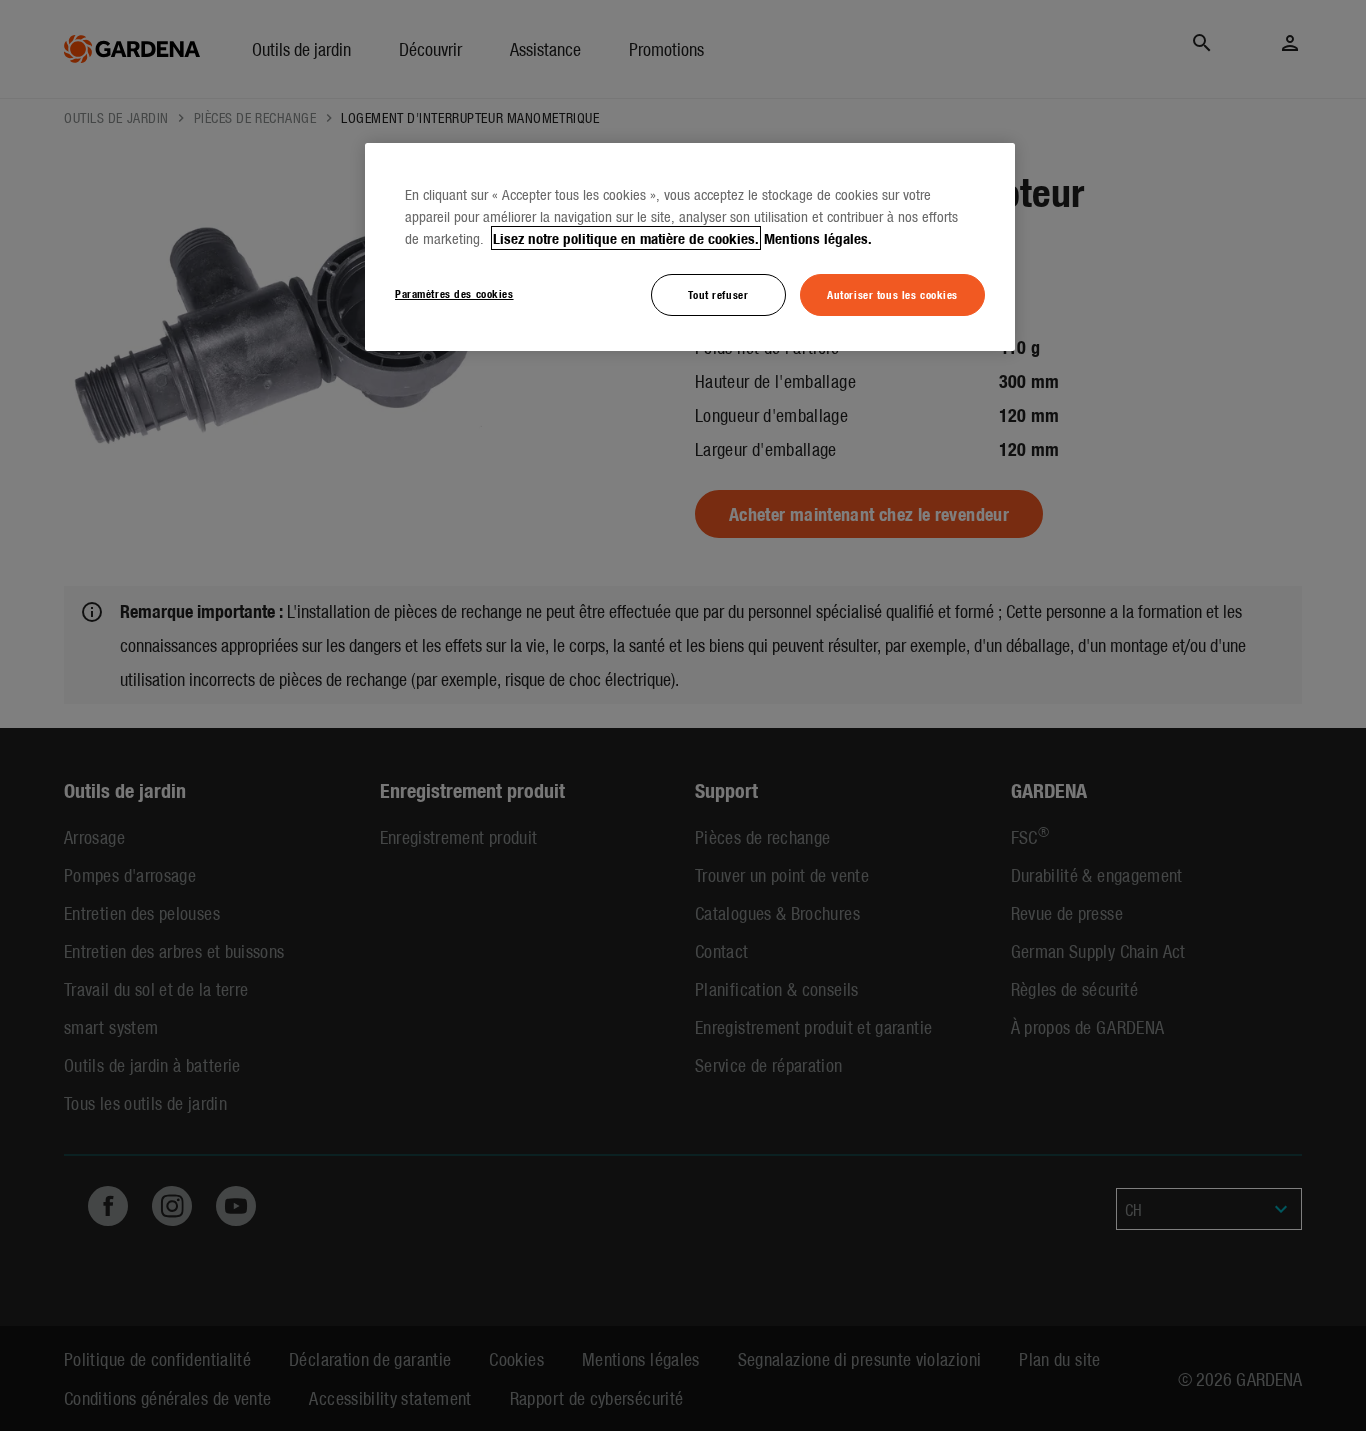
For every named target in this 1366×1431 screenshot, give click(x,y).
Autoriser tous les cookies (892, 294)
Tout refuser (718, 294)
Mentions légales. (818, 238)
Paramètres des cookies (454, 293)
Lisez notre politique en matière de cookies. (626, 238)
